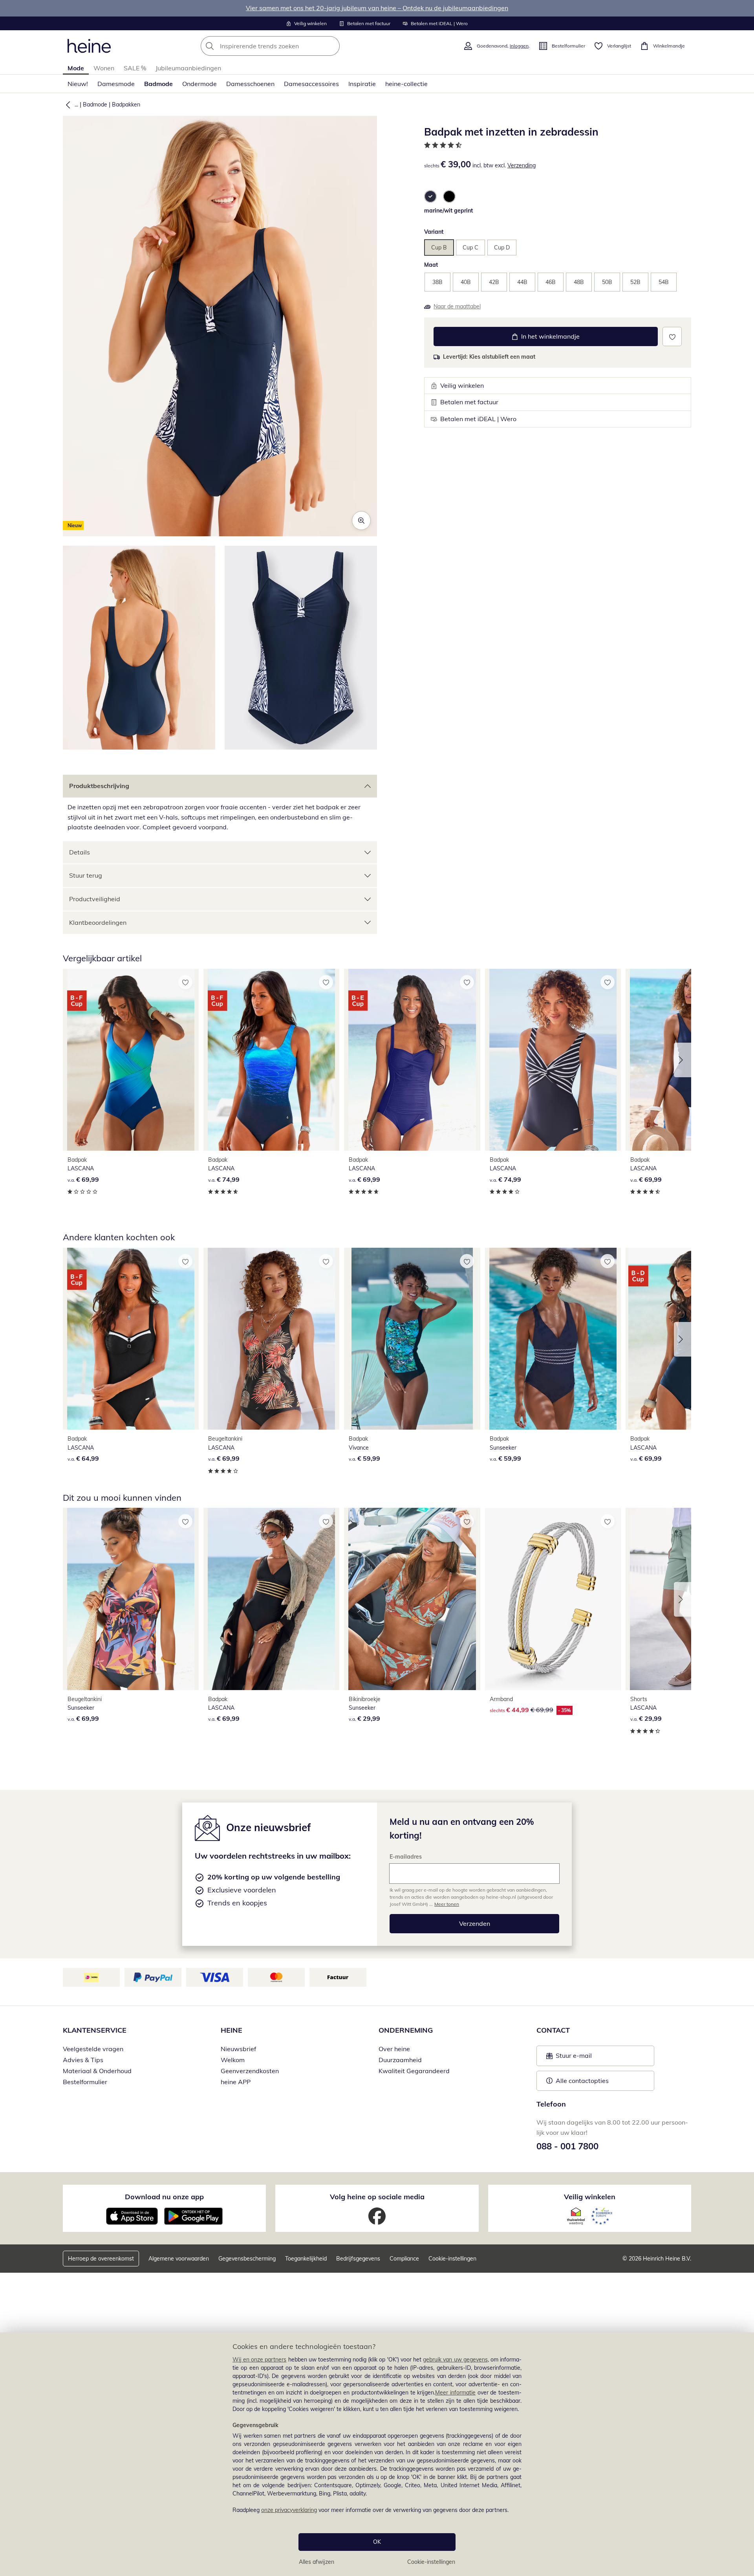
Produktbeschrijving (99, 786)
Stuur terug (86, 875)
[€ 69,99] (131, 1060)
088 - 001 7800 (567, 2146)
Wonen (104, 68)
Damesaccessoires (311, 84)
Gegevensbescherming (247, 2259)
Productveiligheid (95, 899)
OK (377, 2542)
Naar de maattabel (457, 306)
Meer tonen (447, 1904)
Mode (76, 68)
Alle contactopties (582, 2081)
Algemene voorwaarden (179, 2259)
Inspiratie (362, 84)
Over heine (394, 2049)
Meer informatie (455, 2393)
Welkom (233, 2060)
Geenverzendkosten (250, 2071)
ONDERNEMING (406, 2030)
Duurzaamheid (400, 2060)
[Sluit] (745, 2307)
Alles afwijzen (317, 2562)
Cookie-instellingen (431, 2562)
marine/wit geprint (448, 211)
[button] (66, 105)
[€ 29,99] (412, 1599)
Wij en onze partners (260, 2360)
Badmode (158, 84)
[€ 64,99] (131, 1339)
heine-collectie (406, 84)
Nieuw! (78, 84)
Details (80, 852)
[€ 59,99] (412, 1339)
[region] (377, 2454)
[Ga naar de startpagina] (89, 46)
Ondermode (199, 84)
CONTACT (553, 2030)
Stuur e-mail (573, 2058)
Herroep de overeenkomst (101, 2259)
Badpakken (126, 105)
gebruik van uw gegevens (455, 2360)
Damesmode (116, 84)
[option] (430, 196)
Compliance (404, 2259)
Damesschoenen (250, 84)
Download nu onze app (164, 2197)
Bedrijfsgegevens (358, 2259)
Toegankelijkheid (306, 2259)
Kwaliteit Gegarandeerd (414, 2071)
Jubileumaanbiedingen (188, 68)
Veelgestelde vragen (93, 2049)
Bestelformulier (85, 2082)
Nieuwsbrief (238, 2049)
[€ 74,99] (271, 1060)
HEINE (232, 2030)
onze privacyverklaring (289, 2510)
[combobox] (287, 46)
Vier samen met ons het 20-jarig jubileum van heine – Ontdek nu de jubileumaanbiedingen (377, 8)
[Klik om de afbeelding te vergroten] (361, 521)
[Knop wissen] (331, 46)
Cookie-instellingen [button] (452, 2259)
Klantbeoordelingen (98, 922)
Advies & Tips (83, 2060)
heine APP (236, 2082)
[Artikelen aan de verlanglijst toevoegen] (672, 336)
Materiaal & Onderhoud (97, 2071)
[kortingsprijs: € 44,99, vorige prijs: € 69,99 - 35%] (553, 1599)
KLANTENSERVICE (95, 2030)
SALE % (135, 68)
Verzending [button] (522, 165)
